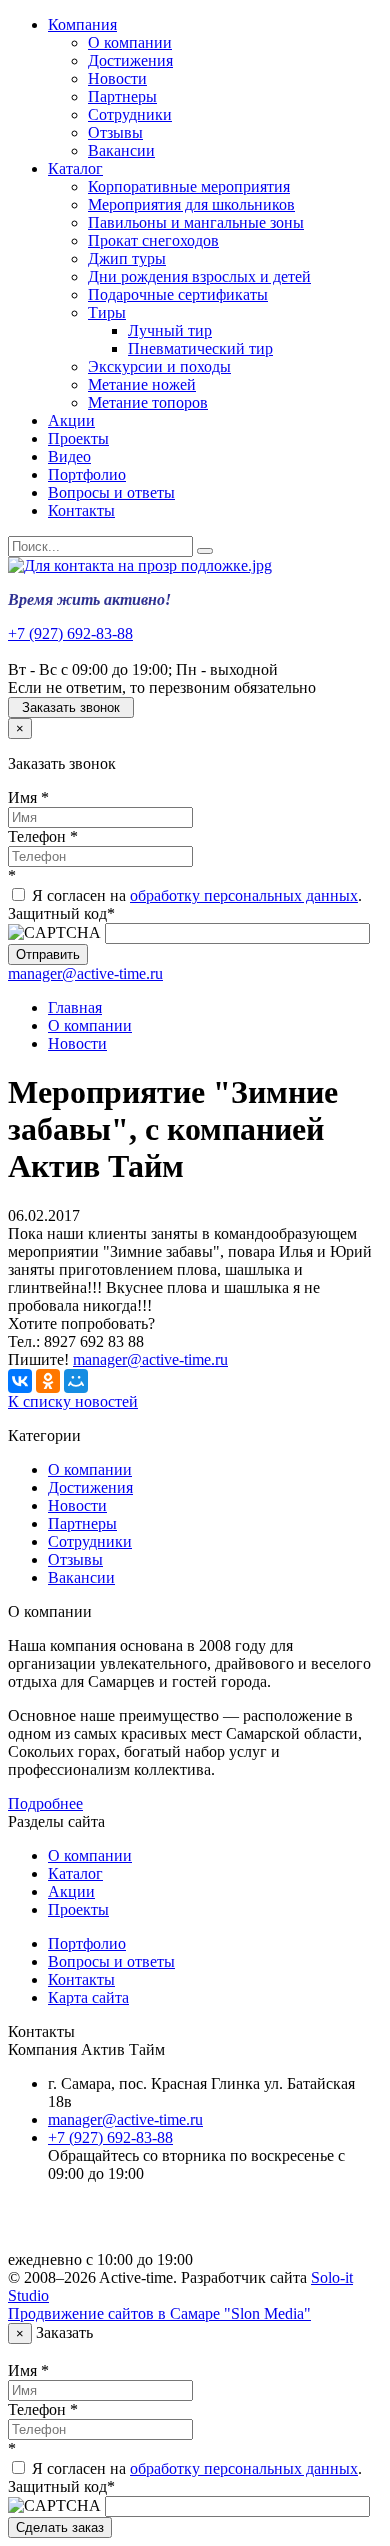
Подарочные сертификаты (178, 294)
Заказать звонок (71, 707)
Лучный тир (170, 330)
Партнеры (122, 96)
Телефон (43, 836)
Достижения (130, 60)
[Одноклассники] (48, 1381)
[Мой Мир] (76, 1381)
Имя (28, 797)
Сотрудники (130, 114)
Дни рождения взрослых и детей (199, 276)
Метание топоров (148, 402)
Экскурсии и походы (159, 366)
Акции (71, 420)
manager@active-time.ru (85, 973)
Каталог (75, 168)
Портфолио (87, 474)
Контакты (81, 510)
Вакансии (121, 150)
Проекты (78, 438)
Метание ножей (142, 384)
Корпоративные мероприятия (189, 186)
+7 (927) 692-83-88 (70, 633)
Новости (117, 78)
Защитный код (61, 913)
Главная (75, 1007)
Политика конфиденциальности (157, 2225)
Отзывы (115, 132)
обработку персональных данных (244, 895)
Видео (69, 456)
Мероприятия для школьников (191, 204)
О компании (130, 42)
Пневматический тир (200, 348)
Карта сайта (88, 1997)
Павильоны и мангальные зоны (196, 222)
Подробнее (45, 1803)
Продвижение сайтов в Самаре (159, 2313)
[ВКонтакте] (20, 1381)
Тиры (107, 312)
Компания (82, 24)
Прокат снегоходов (153, 240)
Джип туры (127, 258)
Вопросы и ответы (111, 492)
